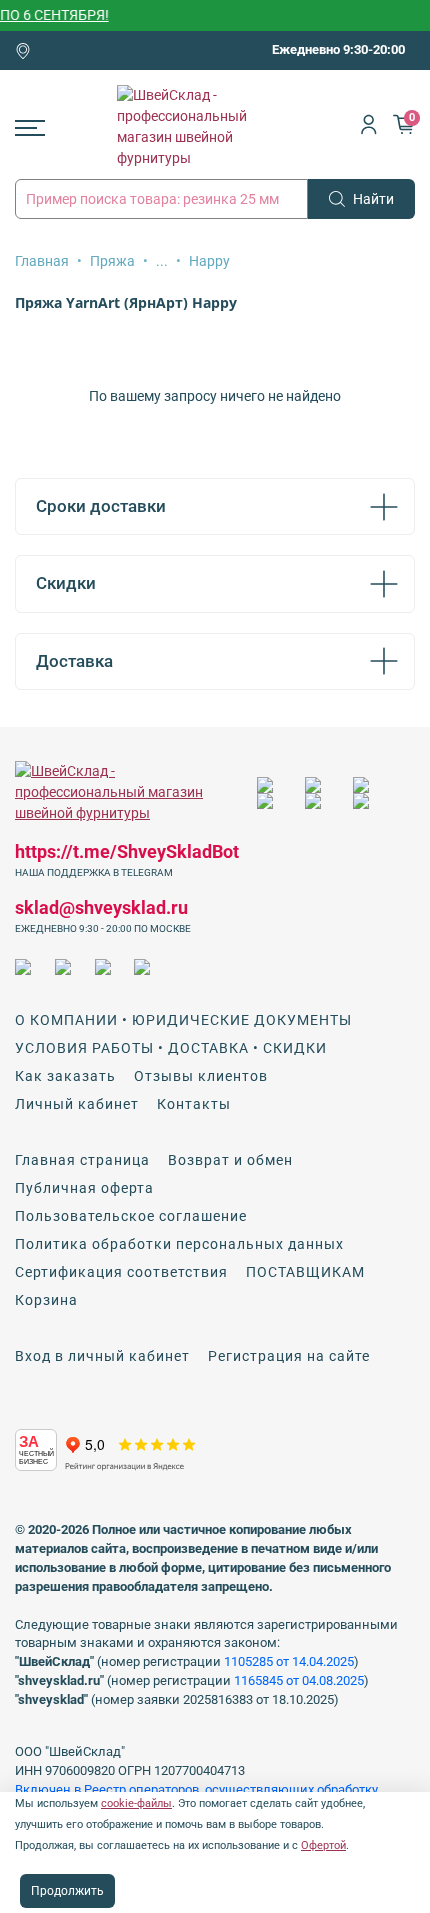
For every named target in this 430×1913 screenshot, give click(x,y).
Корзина (46, 1300)
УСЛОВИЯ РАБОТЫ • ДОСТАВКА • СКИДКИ (171, 1048)
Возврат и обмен (230, 1160)
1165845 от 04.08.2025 (299, 1680)
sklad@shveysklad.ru (101, 907)
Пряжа (112, 261)
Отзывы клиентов (201, 1076)
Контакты (194, 1104)
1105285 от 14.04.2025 (289, 1661)
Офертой (323, 1845)
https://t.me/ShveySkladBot (127, 851)
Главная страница (82, 1160)
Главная (42, 261)
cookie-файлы (136, 1803)
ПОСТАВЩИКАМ (305, 1272)
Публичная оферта (84, 1188)
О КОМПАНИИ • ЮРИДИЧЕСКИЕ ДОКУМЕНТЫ (183, 1020)
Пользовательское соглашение (131, 1216)
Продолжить (67, 1891)
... (162, 261)
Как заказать (65, 1076)
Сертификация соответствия (121, 1272)
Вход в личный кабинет (102, 1356)
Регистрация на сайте (289, 1356)
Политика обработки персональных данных (179, 1244)
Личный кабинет (77, 1104)
